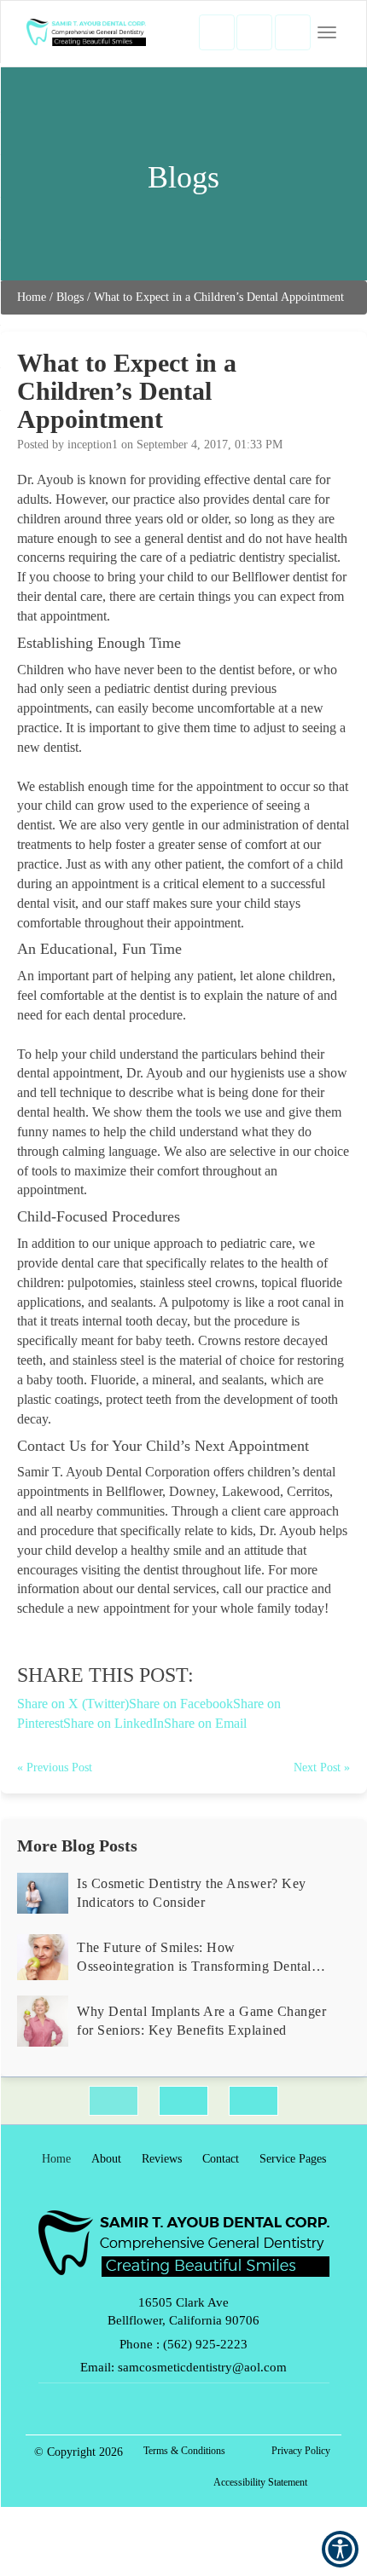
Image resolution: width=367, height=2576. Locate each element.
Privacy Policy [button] (301, 2451)
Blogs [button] (70, 297)
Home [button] (32, 297)
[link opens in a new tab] (114, 2101)
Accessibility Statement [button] (260, 2482)
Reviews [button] (162, 2159)
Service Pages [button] (293, 2159)
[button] (217, 32)
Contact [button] (221, 2159)
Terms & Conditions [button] (184, 2451)
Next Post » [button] (322, 1767)
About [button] (106, 2159)
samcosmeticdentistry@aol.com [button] (202, 2367)
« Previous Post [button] (55, 1767)
